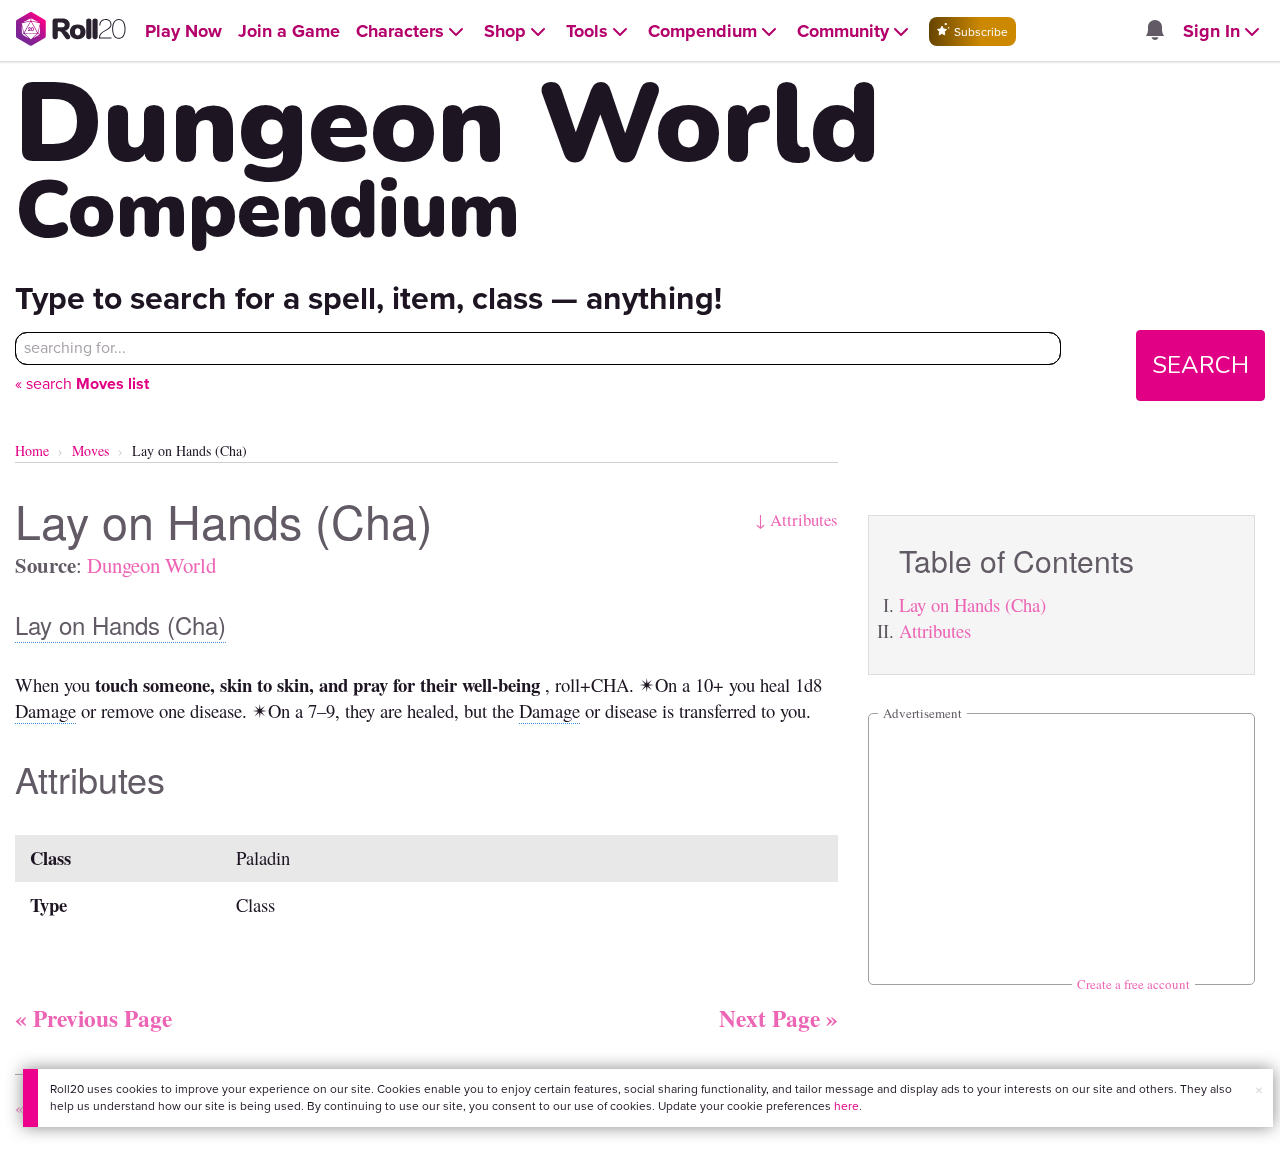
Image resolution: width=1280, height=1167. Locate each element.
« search (82, 383)
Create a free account (1133, 984)
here (846, 1106)
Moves (90, 450)
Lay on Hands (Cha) (972, 604)
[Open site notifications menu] (1154, 31)
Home (32, 450)
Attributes (935, 630)
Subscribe (979, 32)
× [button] (1259, 1090)
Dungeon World (151, 565)
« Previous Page (93, 1018)
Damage (45, 710)
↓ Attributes (796, 519)
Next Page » (778, 1018)
